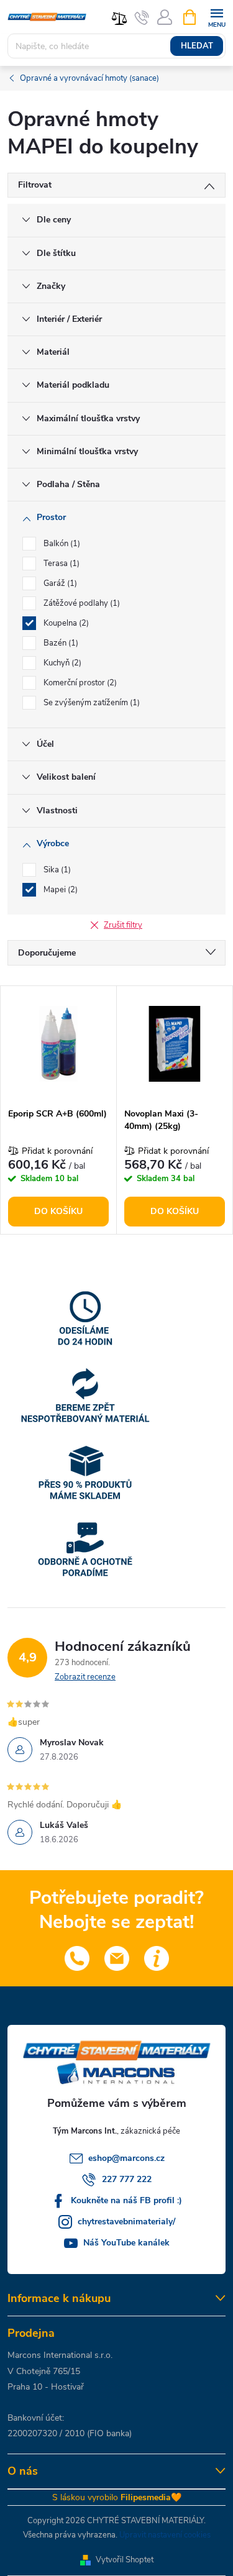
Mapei (59, 890)
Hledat (197, 46)
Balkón (61, 544)
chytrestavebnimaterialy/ (126, 2222)
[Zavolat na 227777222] (142, 17)
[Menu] (217, 16)
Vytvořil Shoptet (125, 2560)
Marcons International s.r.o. (60, 2355)
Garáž (59, 583)
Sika (56, 870)
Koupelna (65, 623)
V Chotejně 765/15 (44, 2371)
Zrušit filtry (123, 925)
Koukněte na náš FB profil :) (126, 2200)
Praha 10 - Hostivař (46, 2387)
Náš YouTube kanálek (126, 2243)
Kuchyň (61, 663)
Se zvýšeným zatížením (90, 703)
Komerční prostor (79, 683)
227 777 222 (127, 2179)
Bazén (60, 643)
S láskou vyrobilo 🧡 (117, 2497)
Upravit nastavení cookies (165, 2535)
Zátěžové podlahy (80, 603)
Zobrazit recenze (85, 1677)
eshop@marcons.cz (126, 2158)
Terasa (60, 564)
